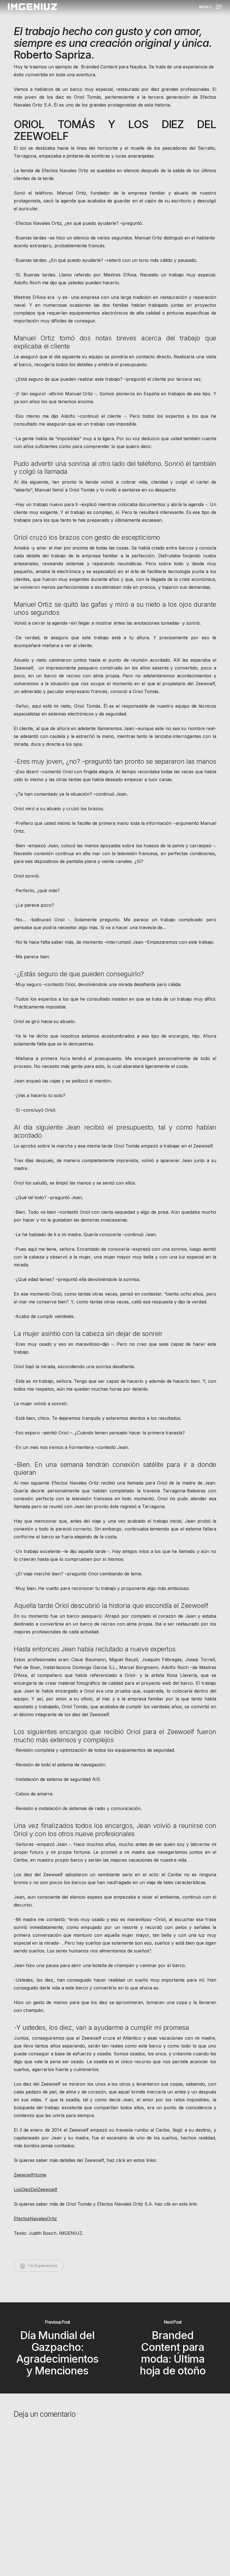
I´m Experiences (42, 2265)
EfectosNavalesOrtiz (35, 2219)
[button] (211, 6)
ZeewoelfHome (30, 2175)
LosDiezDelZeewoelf (35, 2189)
